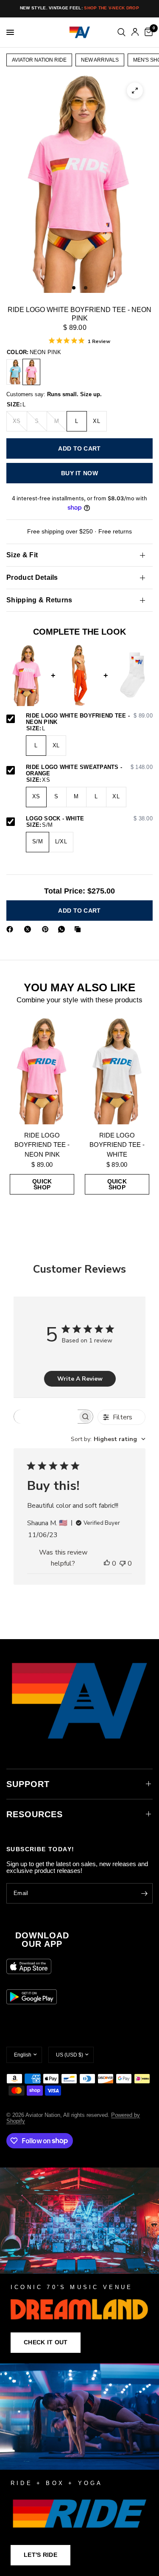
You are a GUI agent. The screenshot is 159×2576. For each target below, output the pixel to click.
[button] (46, 2343)
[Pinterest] (47, 929)
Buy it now (79, 473)
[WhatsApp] (63, 929)
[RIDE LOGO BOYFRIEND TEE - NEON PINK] (42, 1071)
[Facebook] (11, 929)
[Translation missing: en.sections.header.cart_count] (147, 32)
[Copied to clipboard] (79, 929)
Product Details (32, 577)
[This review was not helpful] (123, 1564)
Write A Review (80, 1379)
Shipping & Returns (39, 600)
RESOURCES (35, 1814)
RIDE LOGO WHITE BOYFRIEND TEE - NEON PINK (89, 719)
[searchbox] (46, 1417)
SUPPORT (28, 1784)
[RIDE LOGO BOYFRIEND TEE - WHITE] (117, 1071)
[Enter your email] (144, 1893)
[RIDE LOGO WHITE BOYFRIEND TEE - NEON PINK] (31, 372)
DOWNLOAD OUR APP (42, 1940)
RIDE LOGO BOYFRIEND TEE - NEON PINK (42, 1145)
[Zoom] (135, 91)
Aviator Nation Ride (39, 60)
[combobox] (108, 1439)
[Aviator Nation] (79, 2265)
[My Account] (135, 32)
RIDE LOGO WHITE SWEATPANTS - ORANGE (89, 770)
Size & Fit (22, 555)
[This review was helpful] (107, 1564)
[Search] (121, 32)
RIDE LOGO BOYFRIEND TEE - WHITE (117, 1145)
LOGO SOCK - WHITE (89, 819)
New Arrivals (100, 60)
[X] (29, 929)
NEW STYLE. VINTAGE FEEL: (79, 8)
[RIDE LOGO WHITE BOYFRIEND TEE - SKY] (15, 372)
